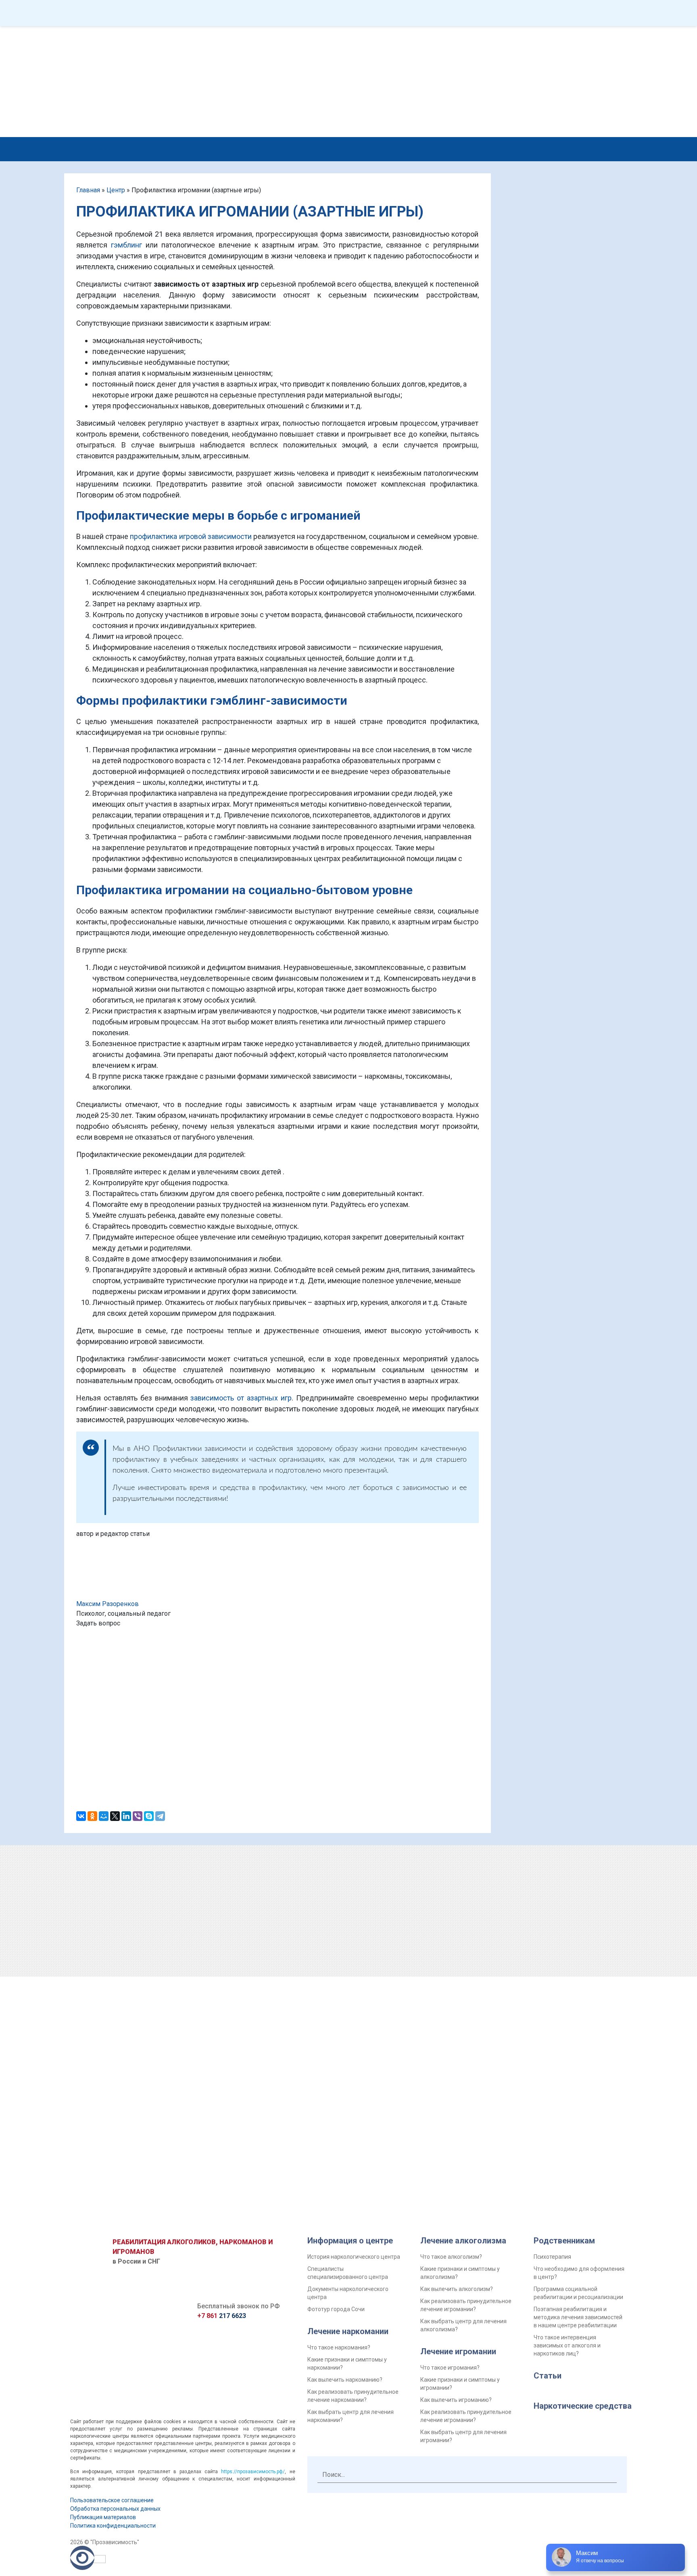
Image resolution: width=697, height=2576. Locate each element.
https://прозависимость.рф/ (253, 2472)
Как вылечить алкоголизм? (457, 2289)
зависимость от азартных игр (241, 1398)
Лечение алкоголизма (463, 2241)
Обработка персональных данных (115, 2509)
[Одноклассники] (92, 1816)
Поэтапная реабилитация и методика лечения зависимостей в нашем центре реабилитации (578, 2317)
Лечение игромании (458, 2351)
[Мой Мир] (104, 1816)
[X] (115, 1816)
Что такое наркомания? (339, 2347)
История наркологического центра (354, 2257)
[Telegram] (160, 1816)
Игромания (441, 148)
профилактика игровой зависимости (191, 536)
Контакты (544, 13)
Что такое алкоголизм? (451, 2257)
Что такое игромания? (450, 2368)
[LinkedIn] (126, 1816)
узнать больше (602, 602)
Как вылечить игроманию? (456, 2400)
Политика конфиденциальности (113, 2526)
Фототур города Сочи (336, 2309)
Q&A (145, 13)
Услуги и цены (167, 148)
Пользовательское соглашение (112, 2500)
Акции (464, 13)
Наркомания (304, 148)
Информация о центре (350, 2241)
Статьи (548, 2376)
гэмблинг (126, 245)
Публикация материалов (103, 2517)
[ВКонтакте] (81, 1816)
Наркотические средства (583, 2406)
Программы (224, 13)
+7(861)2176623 (455, 36)
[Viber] (138, 1816)
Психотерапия (552, 2257)
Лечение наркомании (348, 2331)
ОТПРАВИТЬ (278, 1761)
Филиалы (385, 13)
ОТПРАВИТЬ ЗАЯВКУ (562, 1982)
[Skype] (149, 1816)
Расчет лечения (575, 79)
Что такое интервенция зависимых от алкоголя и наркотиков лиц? (567, 2345)
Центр (306, 13)
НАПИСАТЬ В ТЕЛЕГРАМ (329, 49)
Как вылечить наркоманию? (345, 2380)
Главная (88, 190)
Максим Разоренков (107, 1604)
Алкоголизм (374, 148)
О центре (231, 148)
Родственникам (518, 148)
